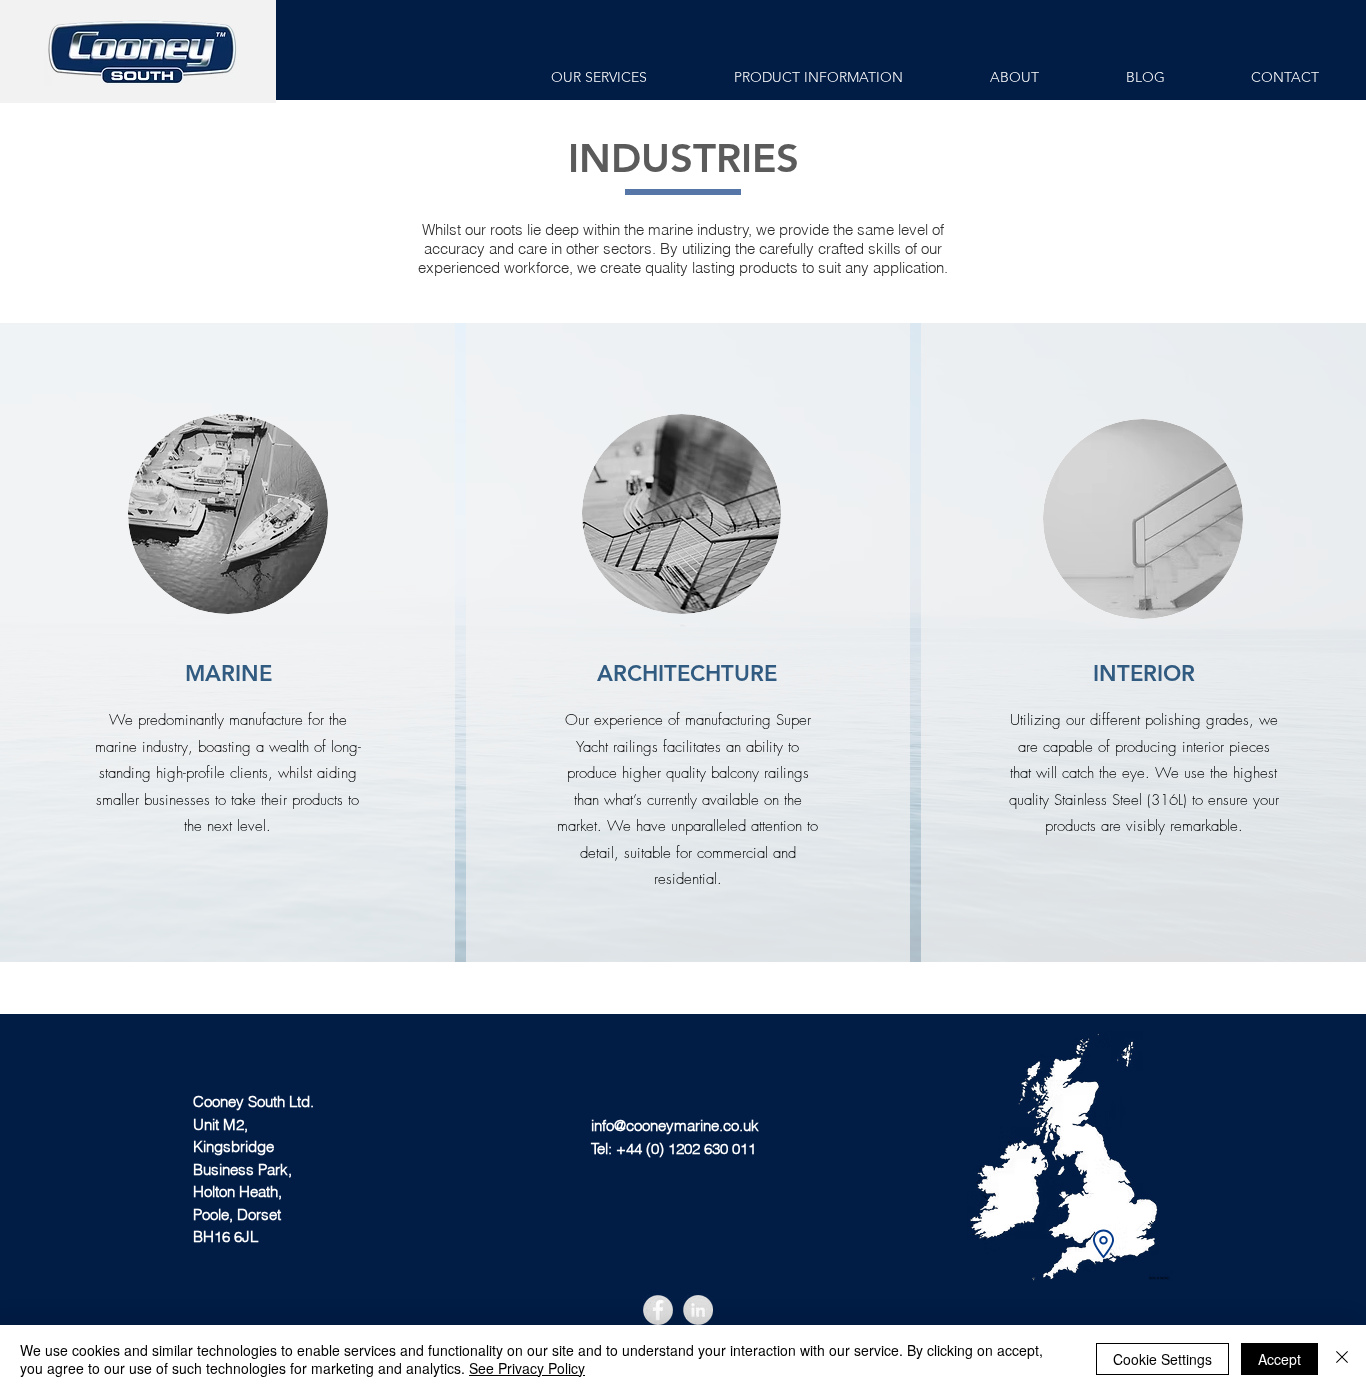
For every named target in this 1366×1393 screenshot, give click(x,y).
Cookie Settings (1162, 1359)
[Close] (1342, 1359)
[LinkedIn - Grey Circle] (698, 1310)
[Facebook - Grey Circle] (658, 1310)
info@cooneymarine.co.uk (675, 1125)
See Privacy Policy (527, 1368)
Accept (1279, 1359)
